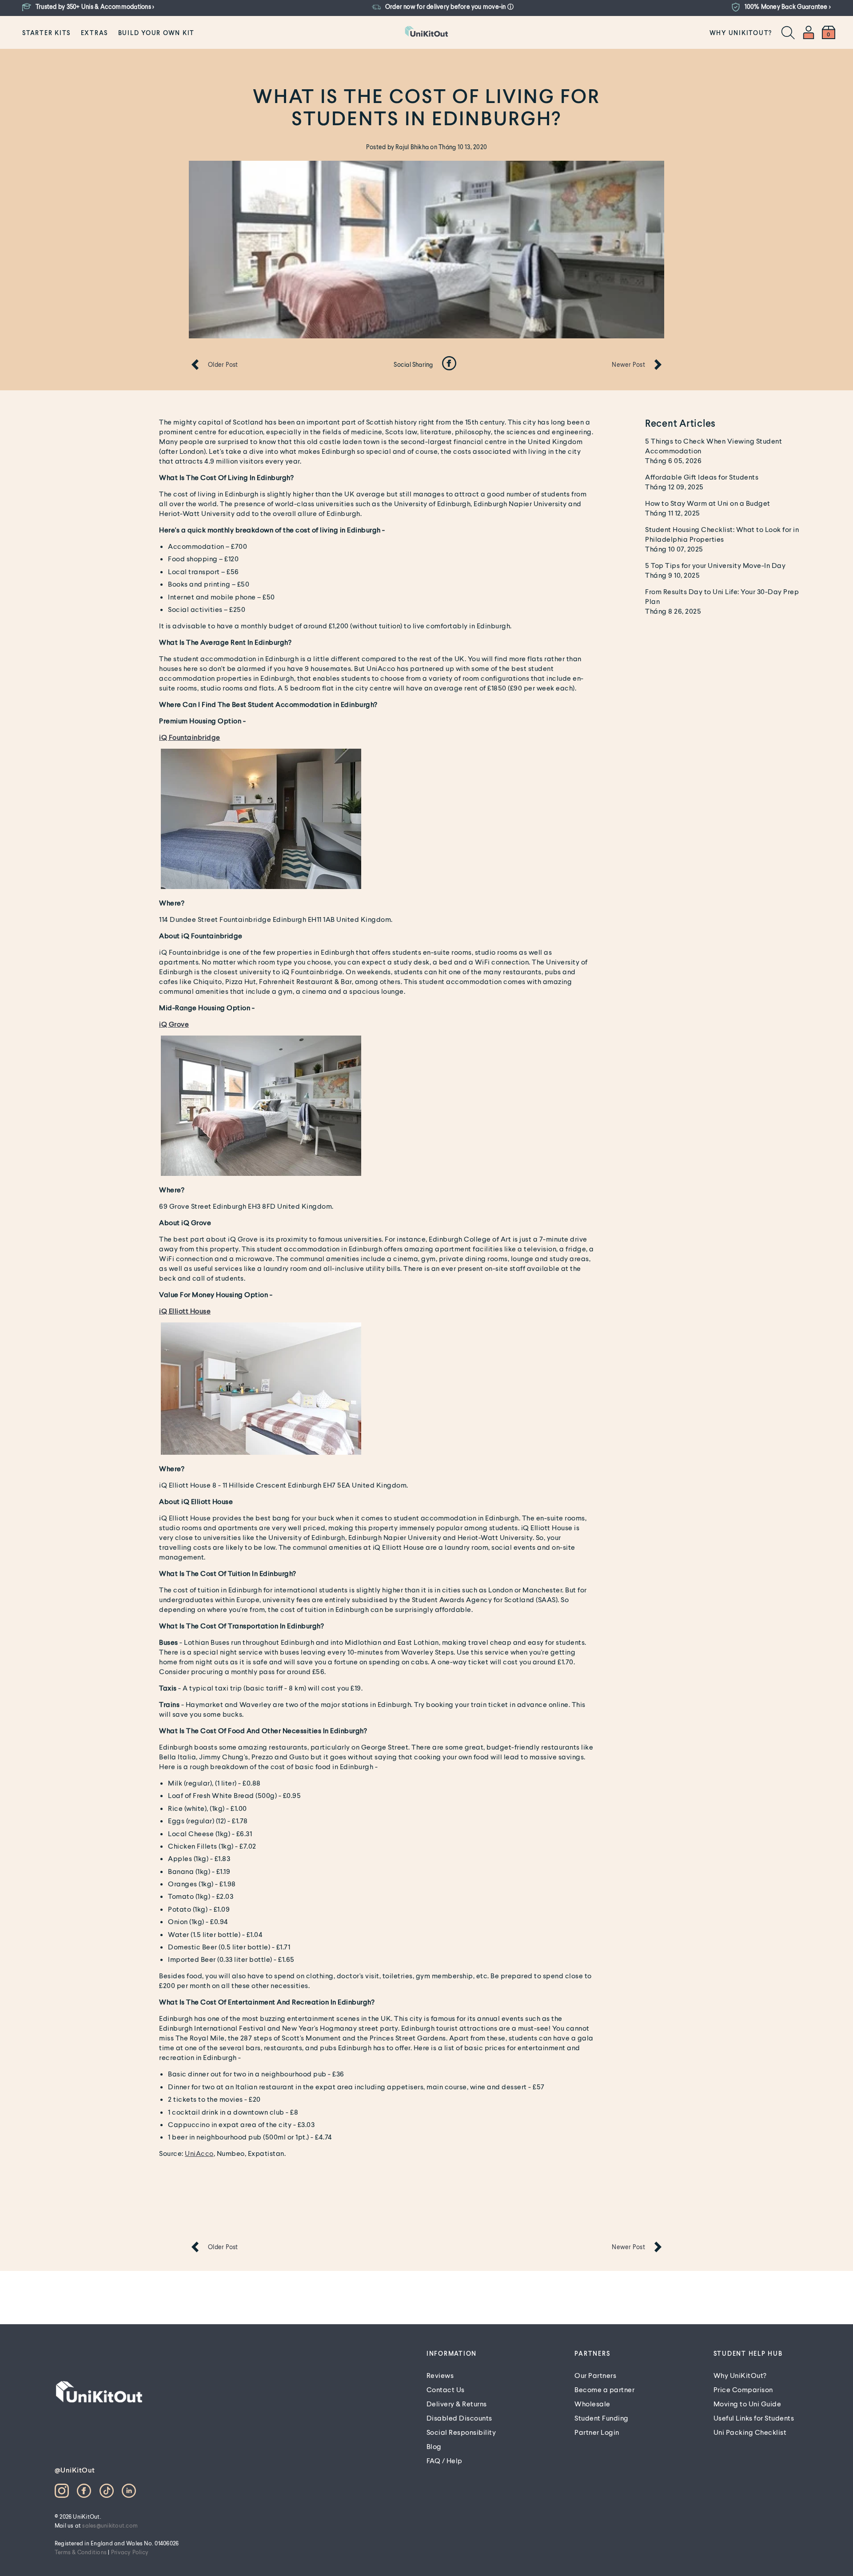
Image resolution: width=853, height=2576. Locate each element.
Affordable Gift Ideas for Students (702, 477)
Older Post (223, 364)
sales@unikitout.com (110, 2525)
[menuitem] (46, 32)
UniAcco (199, 2153)
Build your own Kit (157, 33)
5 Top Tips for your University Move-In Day (715, 565)
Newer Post (628, 364)
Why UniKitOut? (741, 33)
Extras (95, 33)
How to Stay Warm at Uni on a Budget (708, 503)
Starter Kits (46, 33)
